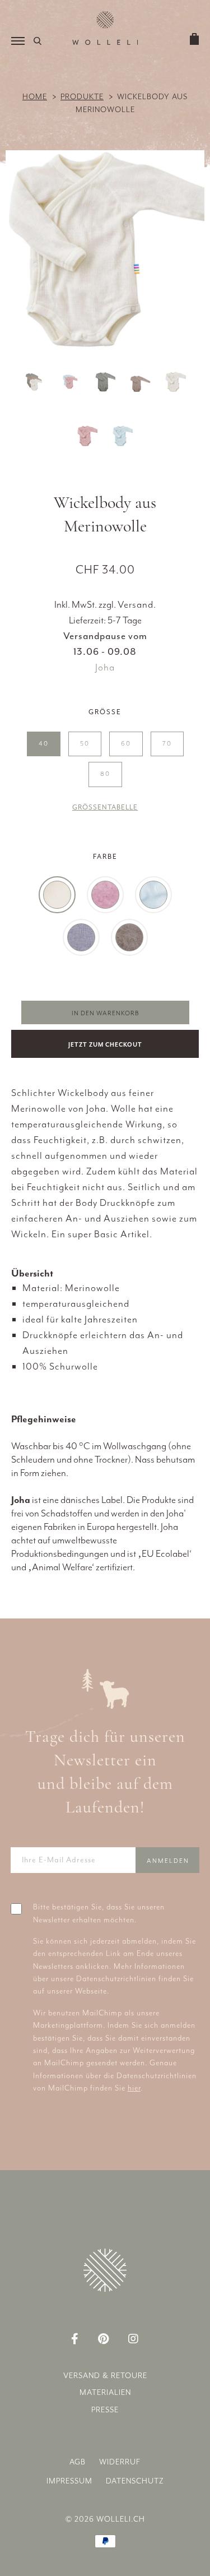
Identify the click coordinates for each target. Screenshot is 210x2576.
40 (44, 744)
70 (167, 744)
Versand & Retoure (105, 2376)
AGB (78, 2462)
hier (134, 2088)
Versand (136, 604)
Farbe (105, 857)
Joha (105, 667)
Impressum (69, 2481)
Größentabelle (105, 807)
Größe (105, 712)
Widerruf (120, 2462)
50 (85, 744)
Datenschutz (135, 2481)
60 (126, 744)
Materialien (105, 2392)
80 (105, 774)
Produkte (82, 97)
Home (35, 97)
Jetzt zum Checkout (105, 1045)
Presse (105, 2410)
